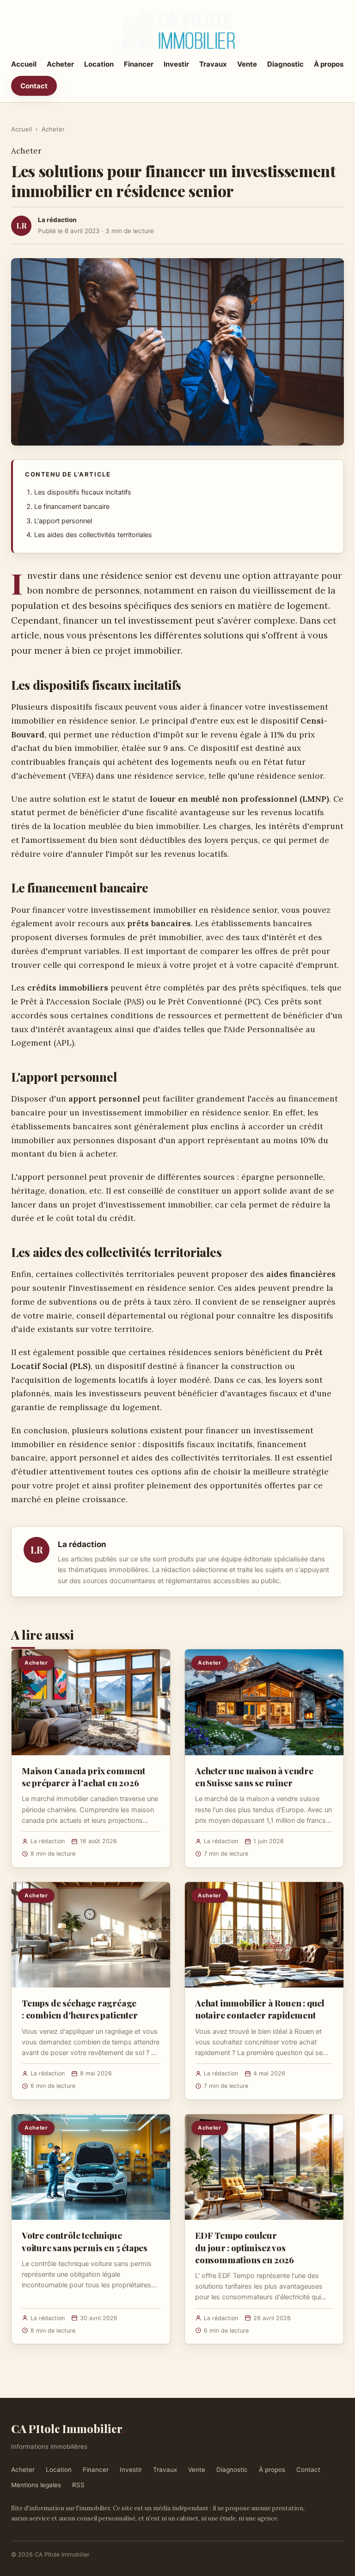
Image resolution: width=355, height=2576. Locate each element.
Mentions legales (36, 2485)
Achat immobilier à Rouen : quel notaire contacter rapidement (260, 2009)
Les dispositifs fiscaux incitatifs (83, 492)
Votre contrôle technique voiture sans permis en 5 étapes (85, 2241)
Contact (34, 86)
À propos (329, 64)
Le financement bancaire (72, 507)
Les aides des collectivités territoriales (93, 535)
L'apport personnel (63, 521)
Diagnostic (285, 64)
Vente (247, 64)
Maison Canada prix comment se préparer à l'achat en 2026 (83, 1777)
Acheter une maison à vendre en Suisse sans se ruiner (254, 1777)
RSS (78, 2485)
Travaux (213, 64)
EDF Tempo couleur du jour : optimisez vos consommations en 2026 (245, 2247)
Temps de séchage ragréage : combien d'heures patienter (80, 2009)
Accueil (24, 64)
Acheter (60, 64)
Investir (176, 64)
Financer (139, 64)
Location (99, 64)
